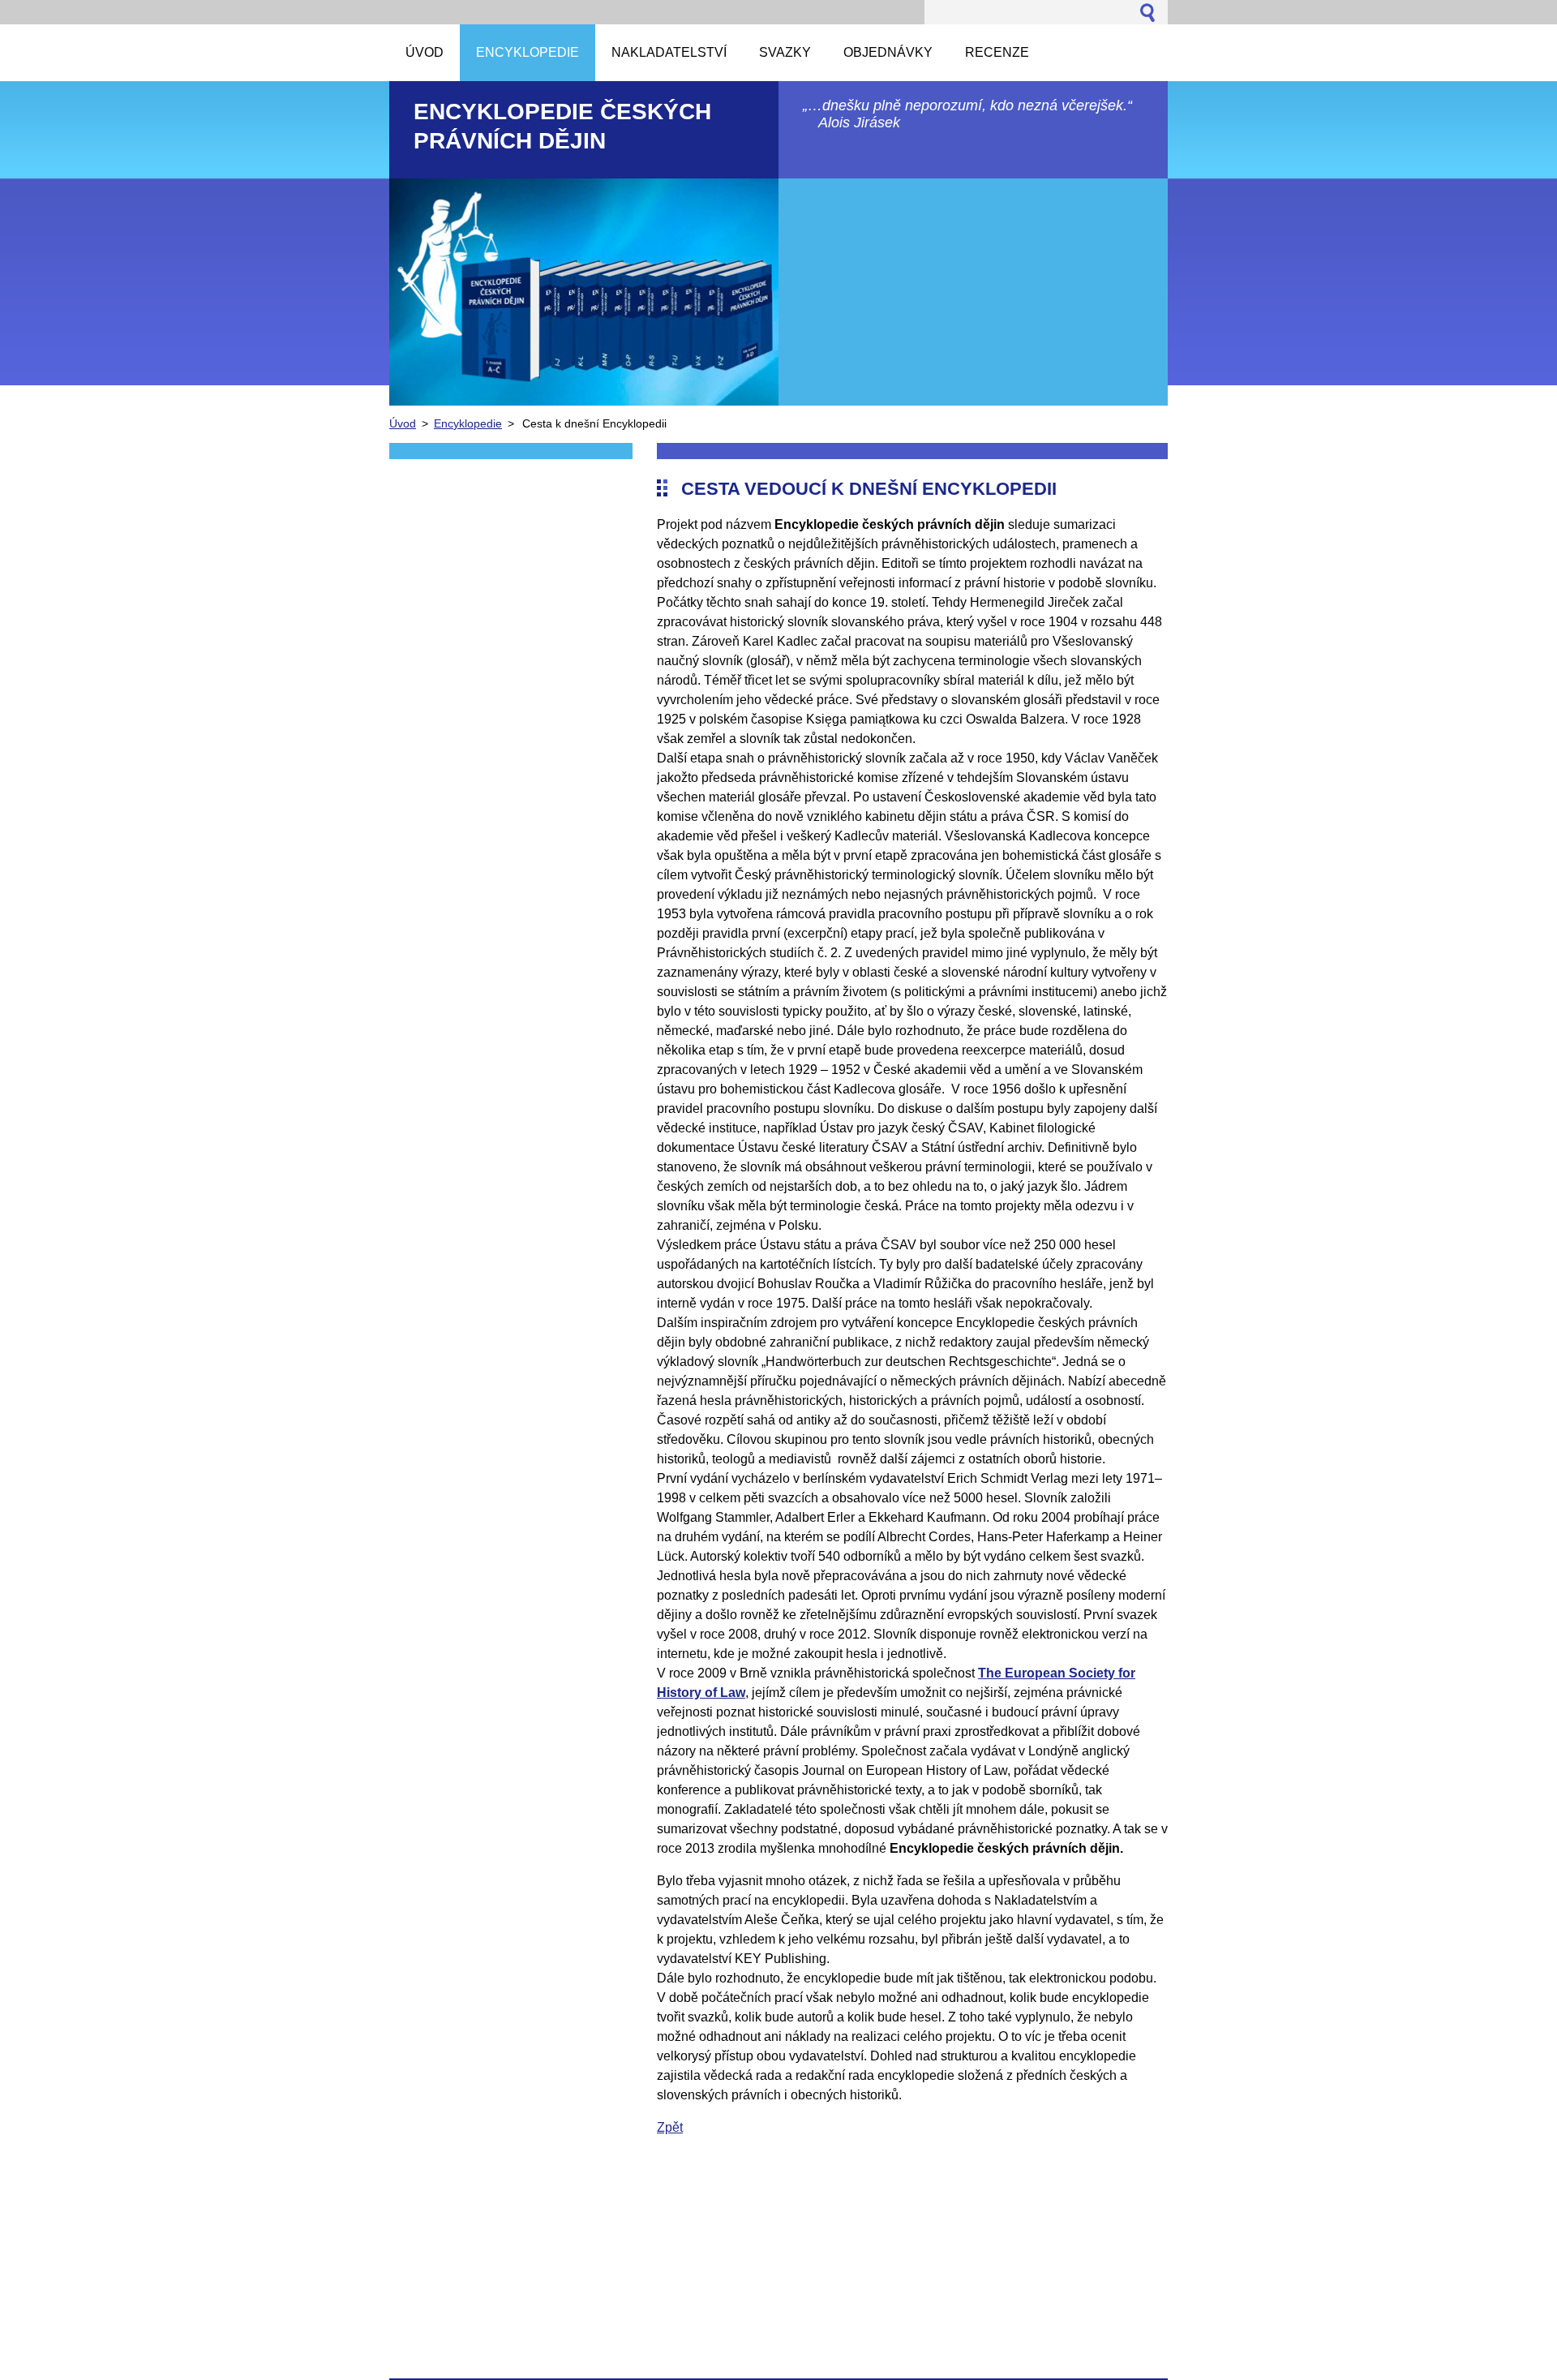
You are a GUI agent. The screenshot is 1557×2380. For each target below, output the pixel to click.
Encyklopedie (468, 423)
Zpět (670, 2127)
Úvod (403, 423)
